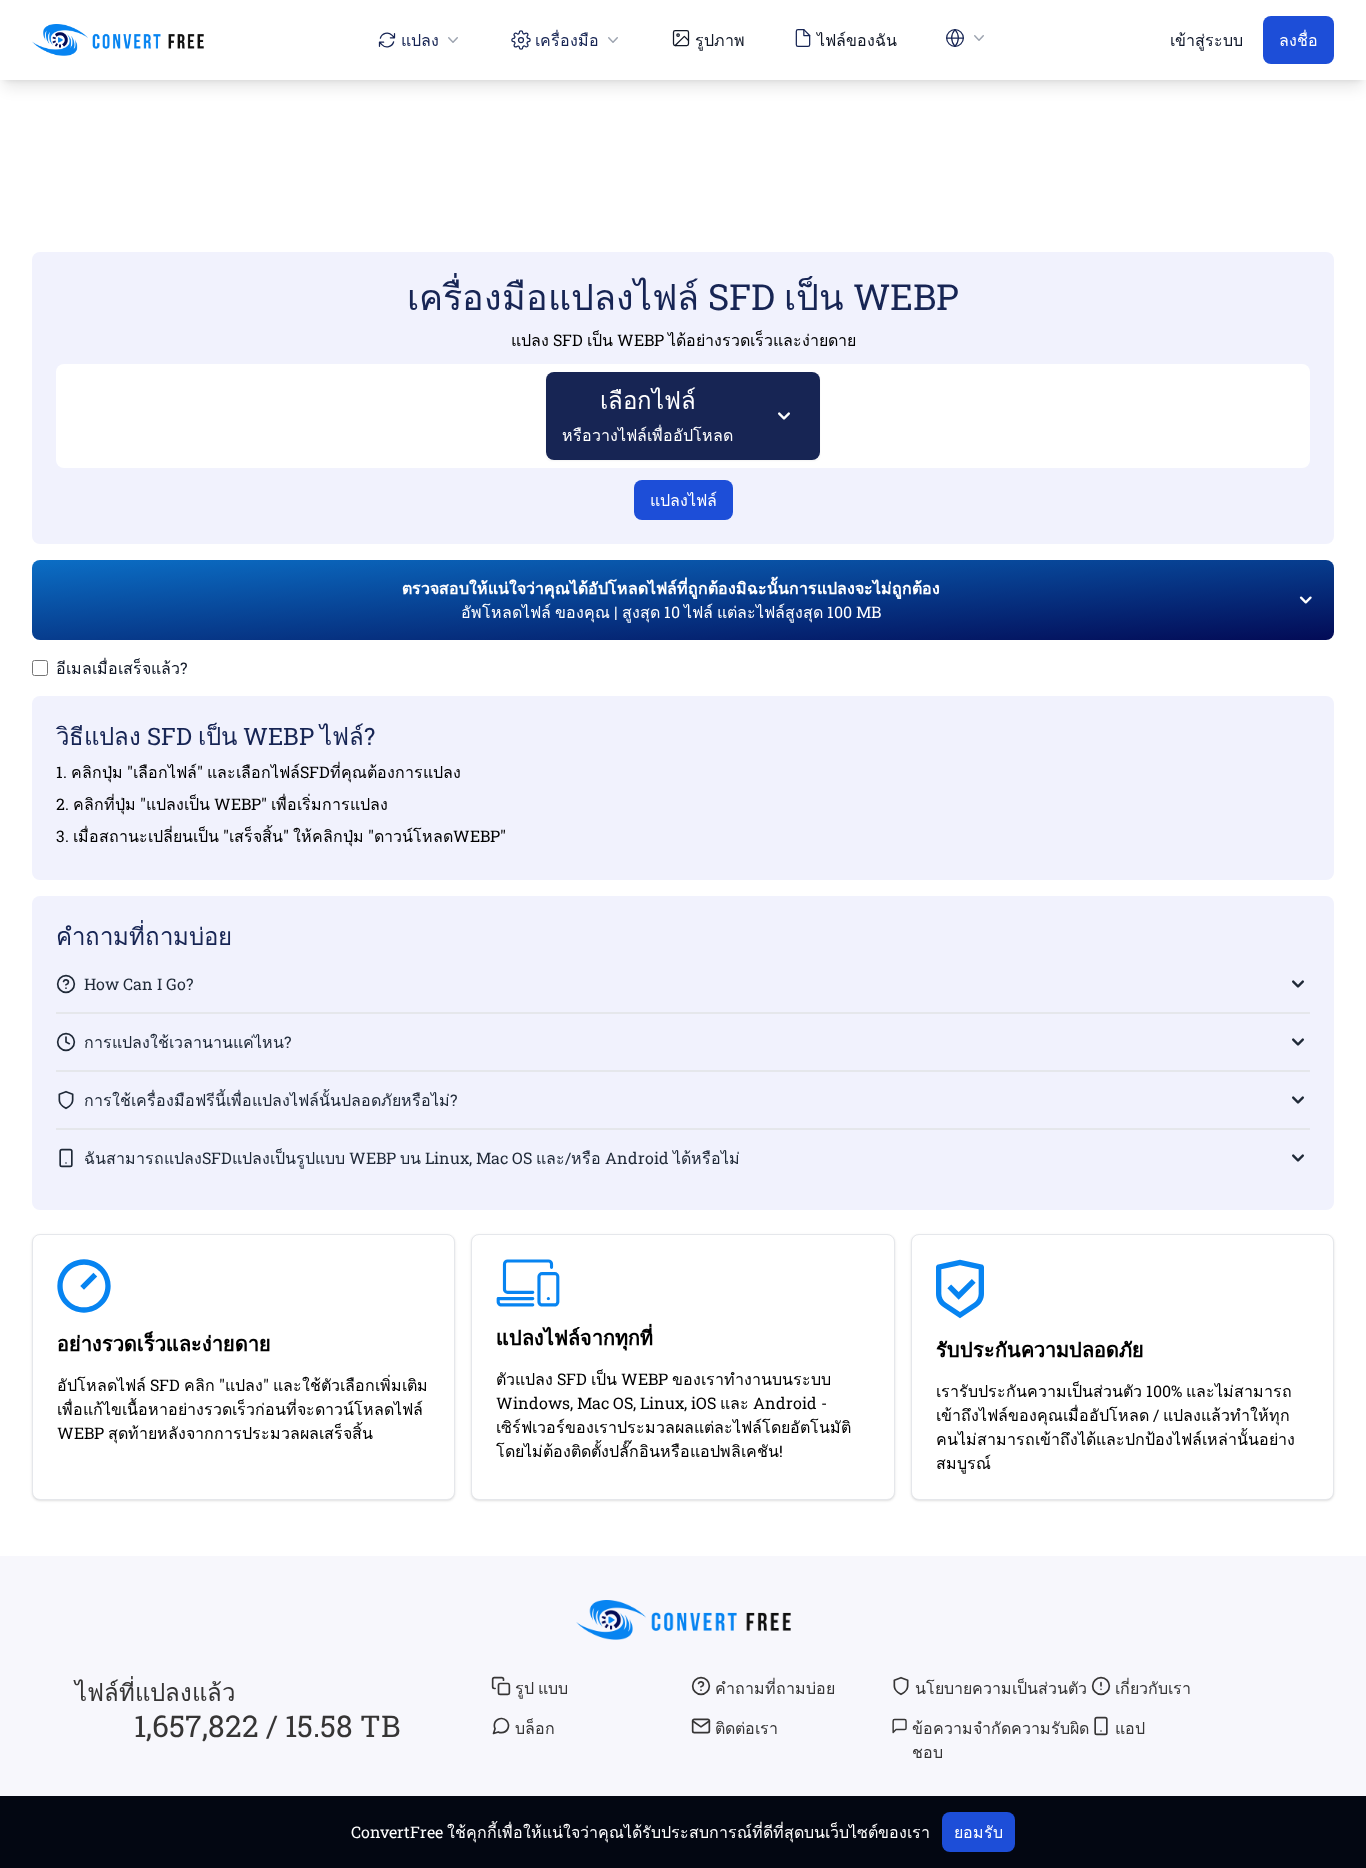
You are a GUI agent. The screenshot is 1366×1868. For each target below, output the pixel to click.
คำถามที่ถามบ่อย (775, 1687)
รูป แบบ (541, 1687)
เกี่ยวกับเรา (1153, 1687)
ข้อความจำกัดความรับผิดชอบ (1000, 1739)
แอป (1130, 1727)
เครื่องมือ (567, 39)
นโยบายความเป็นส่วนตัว (1001, 1687)
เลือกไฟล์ (647, 414)
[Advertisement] (683, 137)
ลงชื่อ (1298, 39)
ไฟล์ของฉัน (857, 39)
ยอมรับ (978, 1831)
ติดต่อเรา (746, 1727)
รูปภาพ (720, 39)
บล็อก (535, 1727)
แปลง (420, 39)
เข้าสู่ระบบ (1206, 39)
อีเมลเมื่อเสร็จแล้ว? (121, 667)
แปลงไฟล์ (683, 499)
